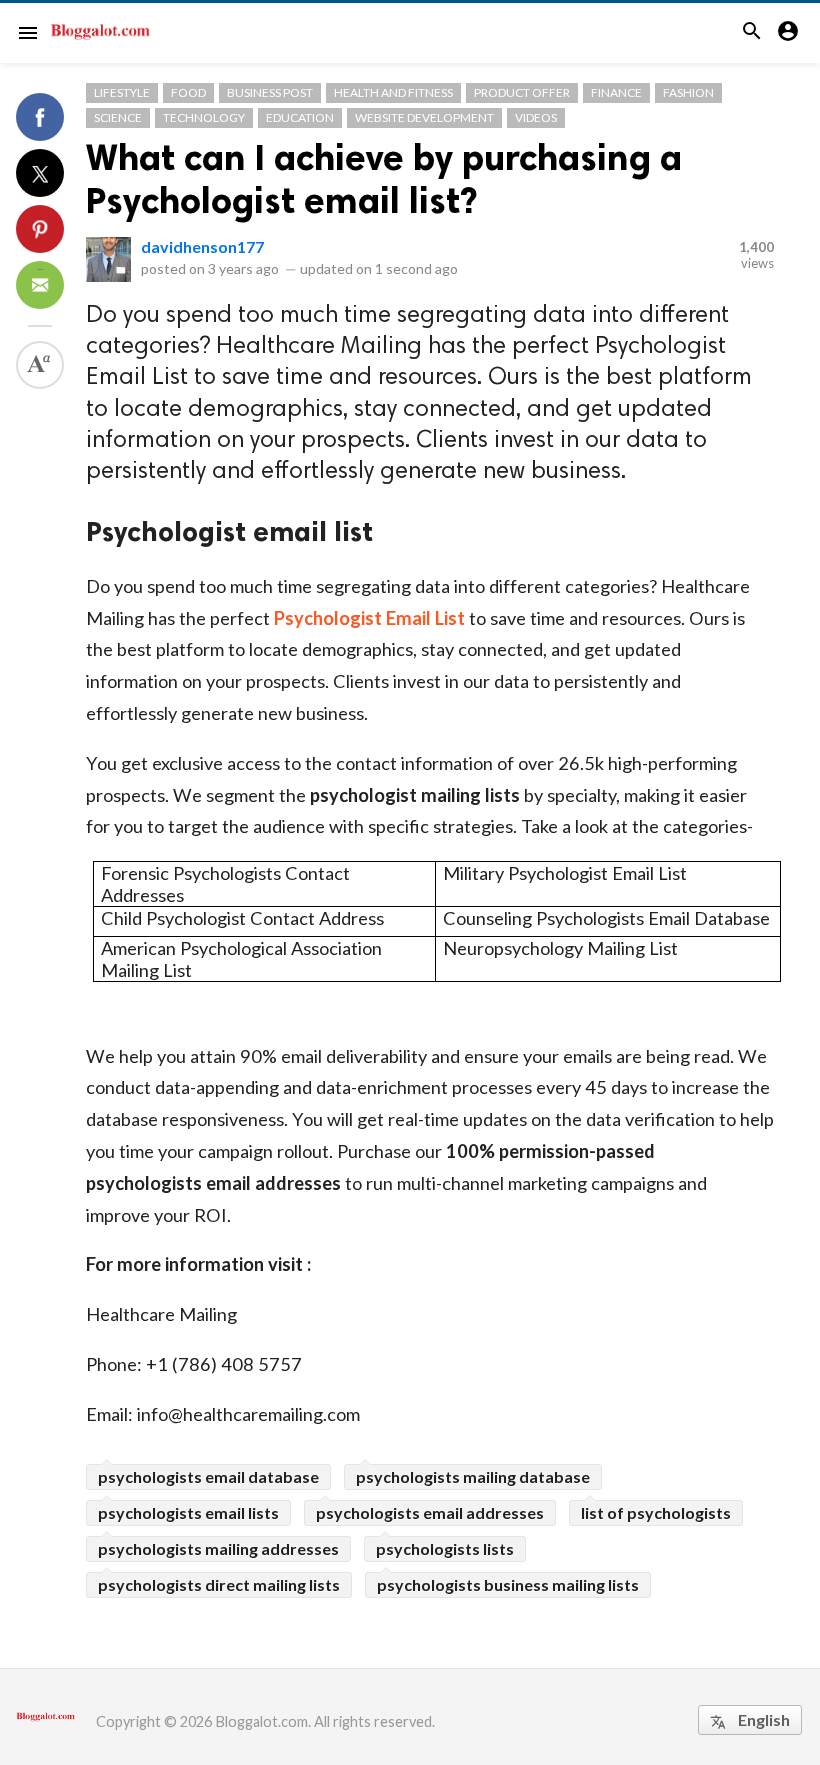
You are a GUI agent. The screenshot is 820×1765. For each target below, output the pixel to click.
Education (300, 117)
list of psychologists (656, 1512)
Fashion (688, 92)
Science (118, 117)
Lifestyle (122, 92)
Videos (536, 117)
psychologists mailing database (473, 1476)
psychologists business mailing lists (508, 1584)
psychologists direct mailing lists (219, 1584)
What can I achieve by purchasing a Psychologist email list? (384, 179)
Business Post (270, 92)
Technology (204, 117)
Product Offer (522, 92)
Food (188, 92)
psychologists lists (445, 1548)
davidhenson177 (202, 246)
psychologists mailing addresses (218, 1548)
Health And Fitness (393, 92)
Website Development (424, 117)
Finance (616, 92)
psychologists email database (208, 1476)
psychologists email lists (188, 1512)
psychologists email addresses (430, 1512)
